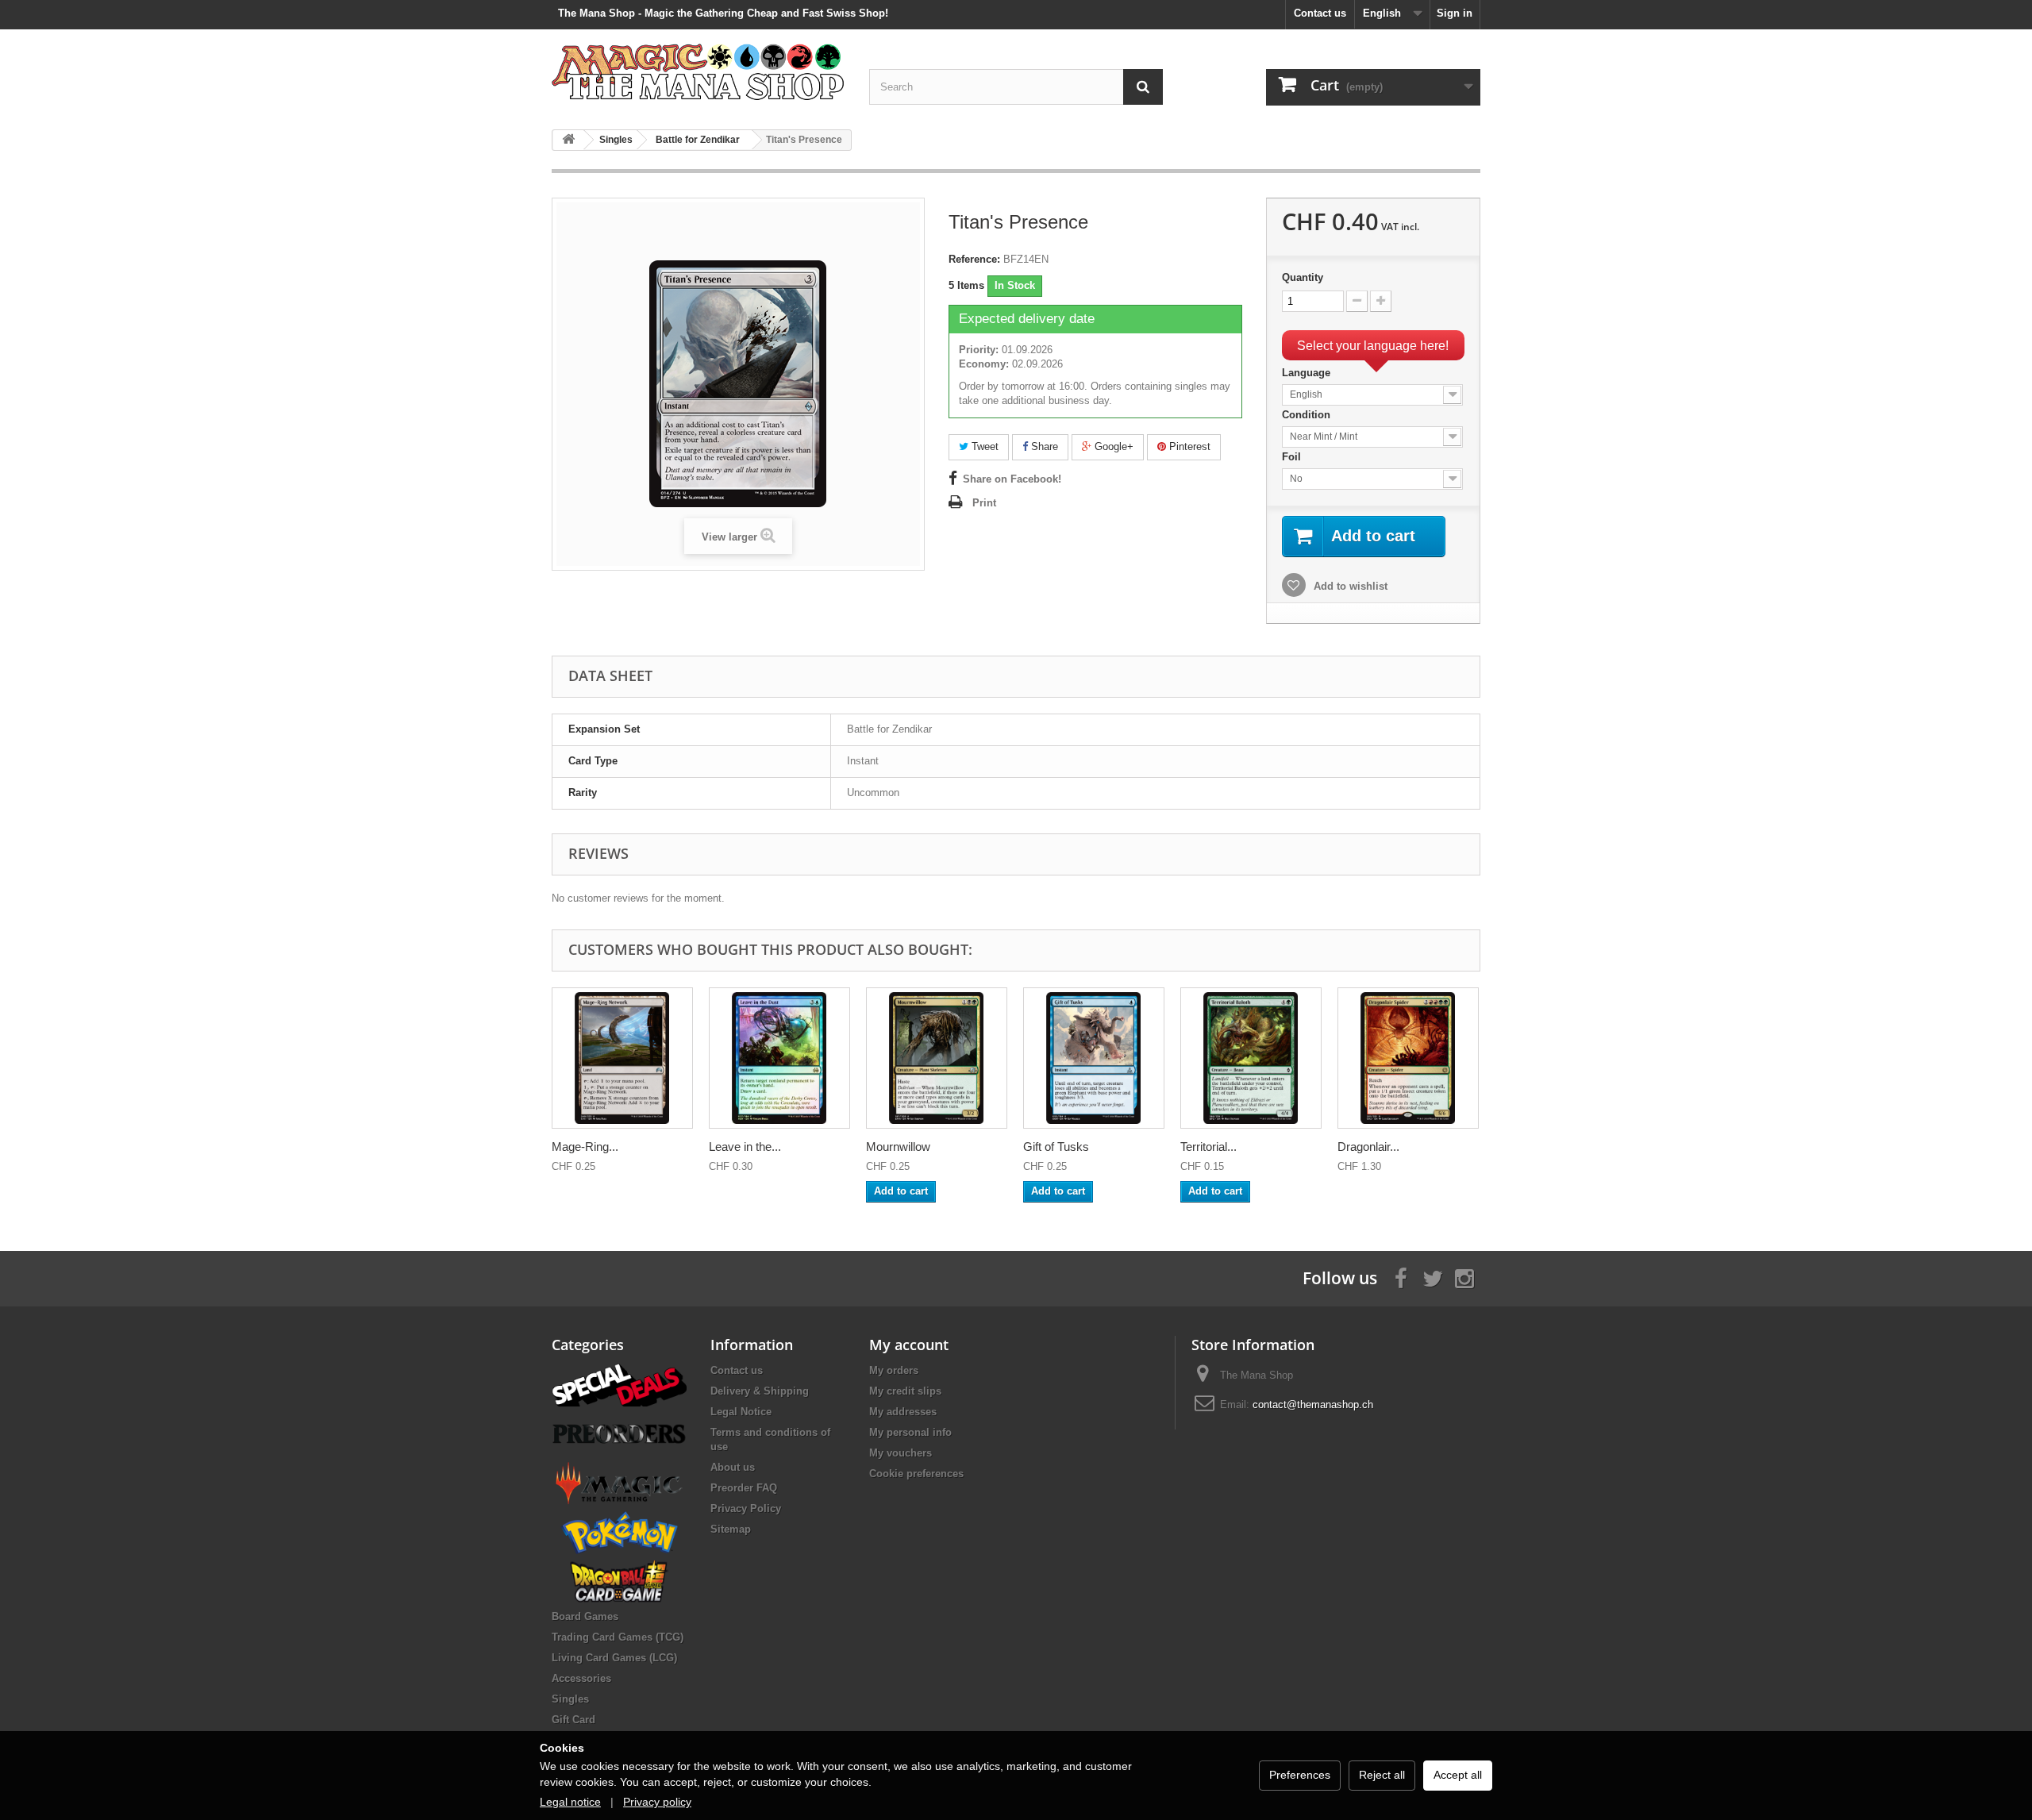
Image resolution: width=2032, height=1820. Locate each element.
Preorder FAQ (744, 1488)
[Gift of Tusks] (1094, 1058)
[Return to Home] (568, 140)
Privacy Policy (746, 1508)
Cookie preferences (916, 1474)
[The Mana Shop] (698, 71)
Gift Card (573, 1720)
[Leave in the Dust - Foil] (779, 1058)
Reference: (974, 259)
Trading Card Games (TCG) (618, 1637)
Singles (570, 1699)
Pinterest (1188, 446)
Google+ (1112, 446)
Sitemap (731, 1529)
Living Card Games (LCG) (614, 1658)
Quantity (1303, 277)
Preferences (1300, 1775)
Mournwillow (898, 1147)
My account (909, 1345)
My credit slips (905, 1391)
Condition (1308, 415)
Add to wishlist (1349, 586)
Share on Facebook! (1012, 479)
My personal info (910, 1432)
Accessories (581, 1678)
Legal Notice (741, 1412)
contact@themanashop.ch (1313, 1404)
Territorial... (1208, 1147)
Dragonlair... (1368, 1147)
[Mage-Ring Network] (622, 1058)
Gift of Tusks (1056, 1147)
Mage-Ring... (585, 1147)
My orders (894, 1370)
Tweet (983, 446)
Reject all (1382, 1775)
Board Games (585, 1616)
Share (1043, 446)
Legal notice (570, 1802)
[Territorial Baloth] (1251, 1058)
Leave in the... (745, 1147)
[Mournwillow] (937, 1058)
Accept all (1458, 1775)
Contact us (1320, 13)
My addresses (903, 1412)
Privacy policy (657, 1802)
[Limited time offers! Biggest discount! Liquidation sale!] (619, 1384)
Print (984, 503)
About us (733, 1467)
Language (1308, 373)
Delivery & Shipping (760, 1391)
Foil (1293, 457)
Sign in (1455, 13)
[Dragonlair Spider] (1408, 1058)
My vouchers (901, 1453)
